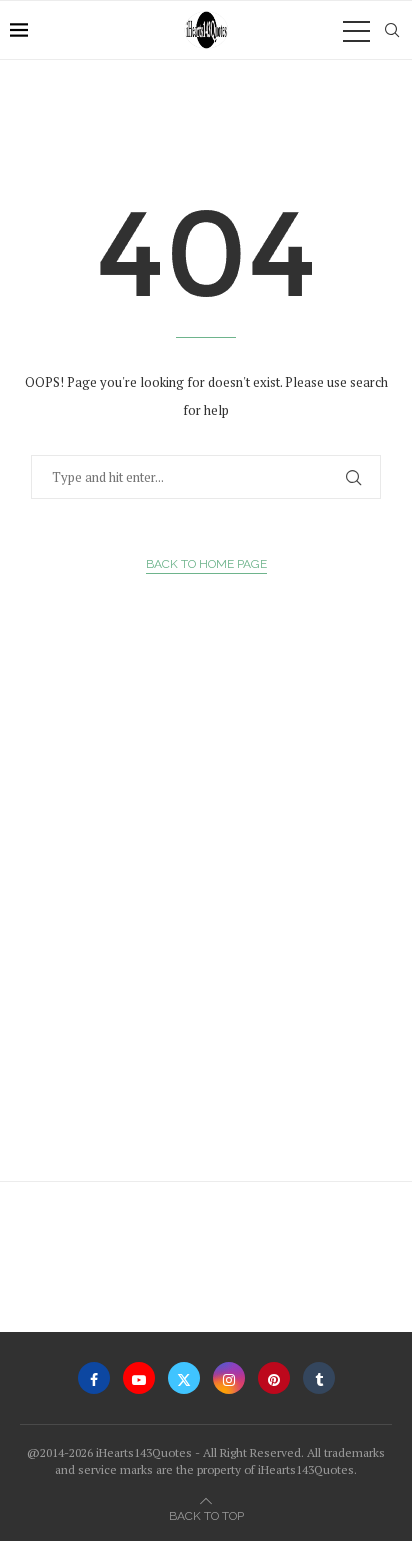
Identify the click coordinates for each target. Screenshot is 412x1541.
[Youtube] (139, 1378)
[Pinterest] (274, 1378)
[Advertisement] (206, 925)
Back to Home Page (206, 564)
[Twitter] (184, 1378)
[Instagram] (229, 1378)
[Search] (392, 30)
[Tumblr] (319, 1378)
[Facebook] (94, 1378)
